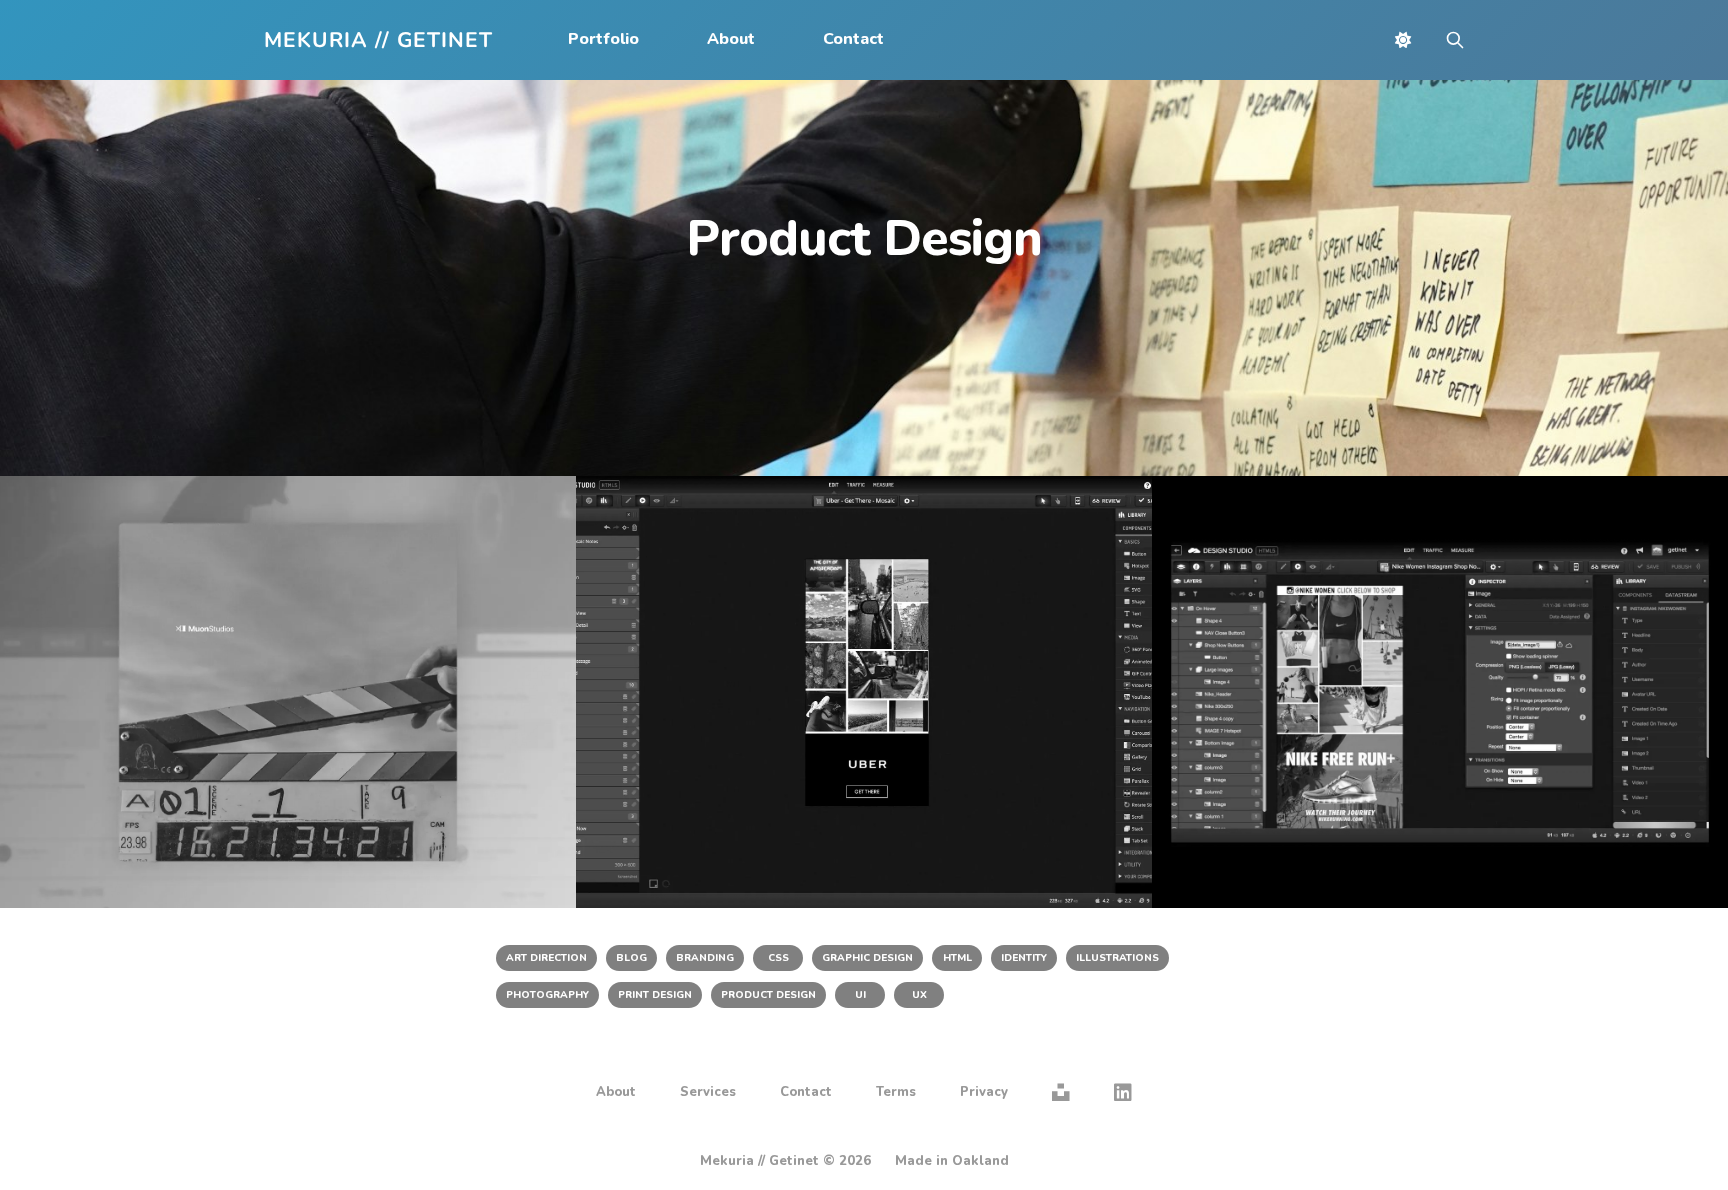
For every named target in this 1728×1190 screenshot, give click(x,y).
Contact (853, 39)
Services (708, 1092)
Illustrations (1117, 958)
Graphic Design (867, 958)
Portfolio (603, 39)
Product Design (768, 995)
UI (860, 995)
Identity (1024, 958)
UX (919, 995)
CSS (778, 958)
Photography (547, 995)
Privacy (984, 1092)
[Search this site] (1455, 40)
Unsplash (1061, 1092)
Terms (896, 1092)
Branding (705, 958)
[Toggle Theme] (1403, 40)
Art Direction (546, 958)
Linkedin (1123, 1092)
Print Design (655, 995)
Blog (631, 958)
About (731, 39)
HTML (957, 958)
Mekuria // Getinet (378, 40)
